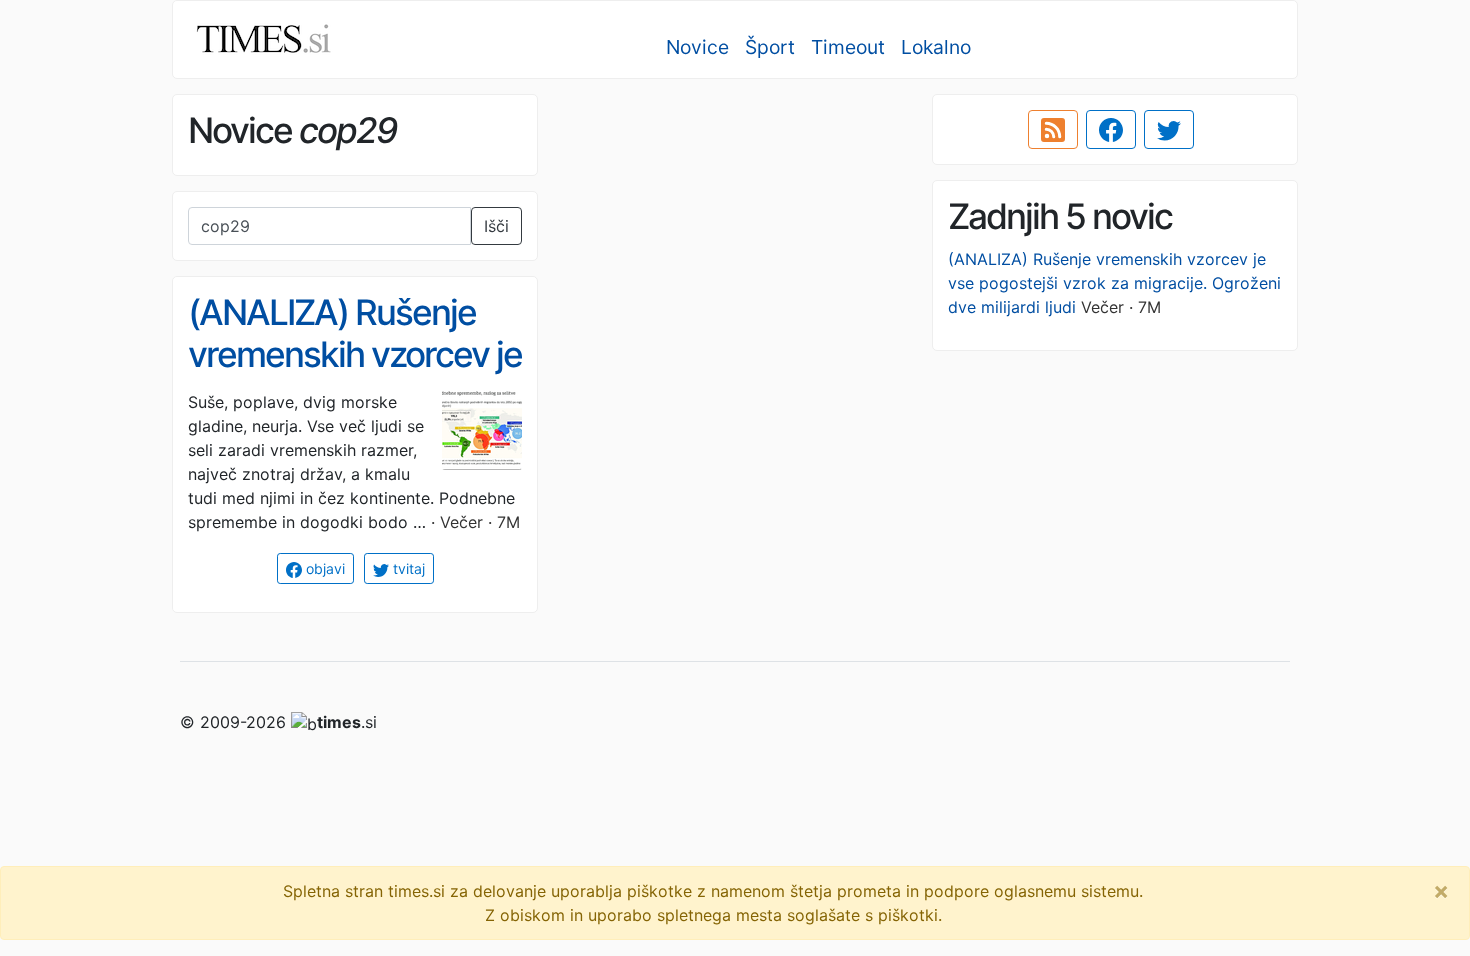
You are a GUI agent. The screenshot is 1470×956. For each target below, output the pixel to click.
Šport (770, 47)
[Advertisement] (735, 235)
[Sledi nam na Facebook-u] (1111, 130)
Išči (496, 226)
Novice (697, 47)
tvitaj (407, 568)
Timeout (848, 47)
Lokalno (936, 47)
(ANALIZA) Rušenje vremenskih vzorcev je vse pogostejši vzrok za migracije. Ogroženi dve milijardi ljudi (1114, 283)
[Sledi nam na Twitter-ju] (1169, 130)
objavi (323, 568)
